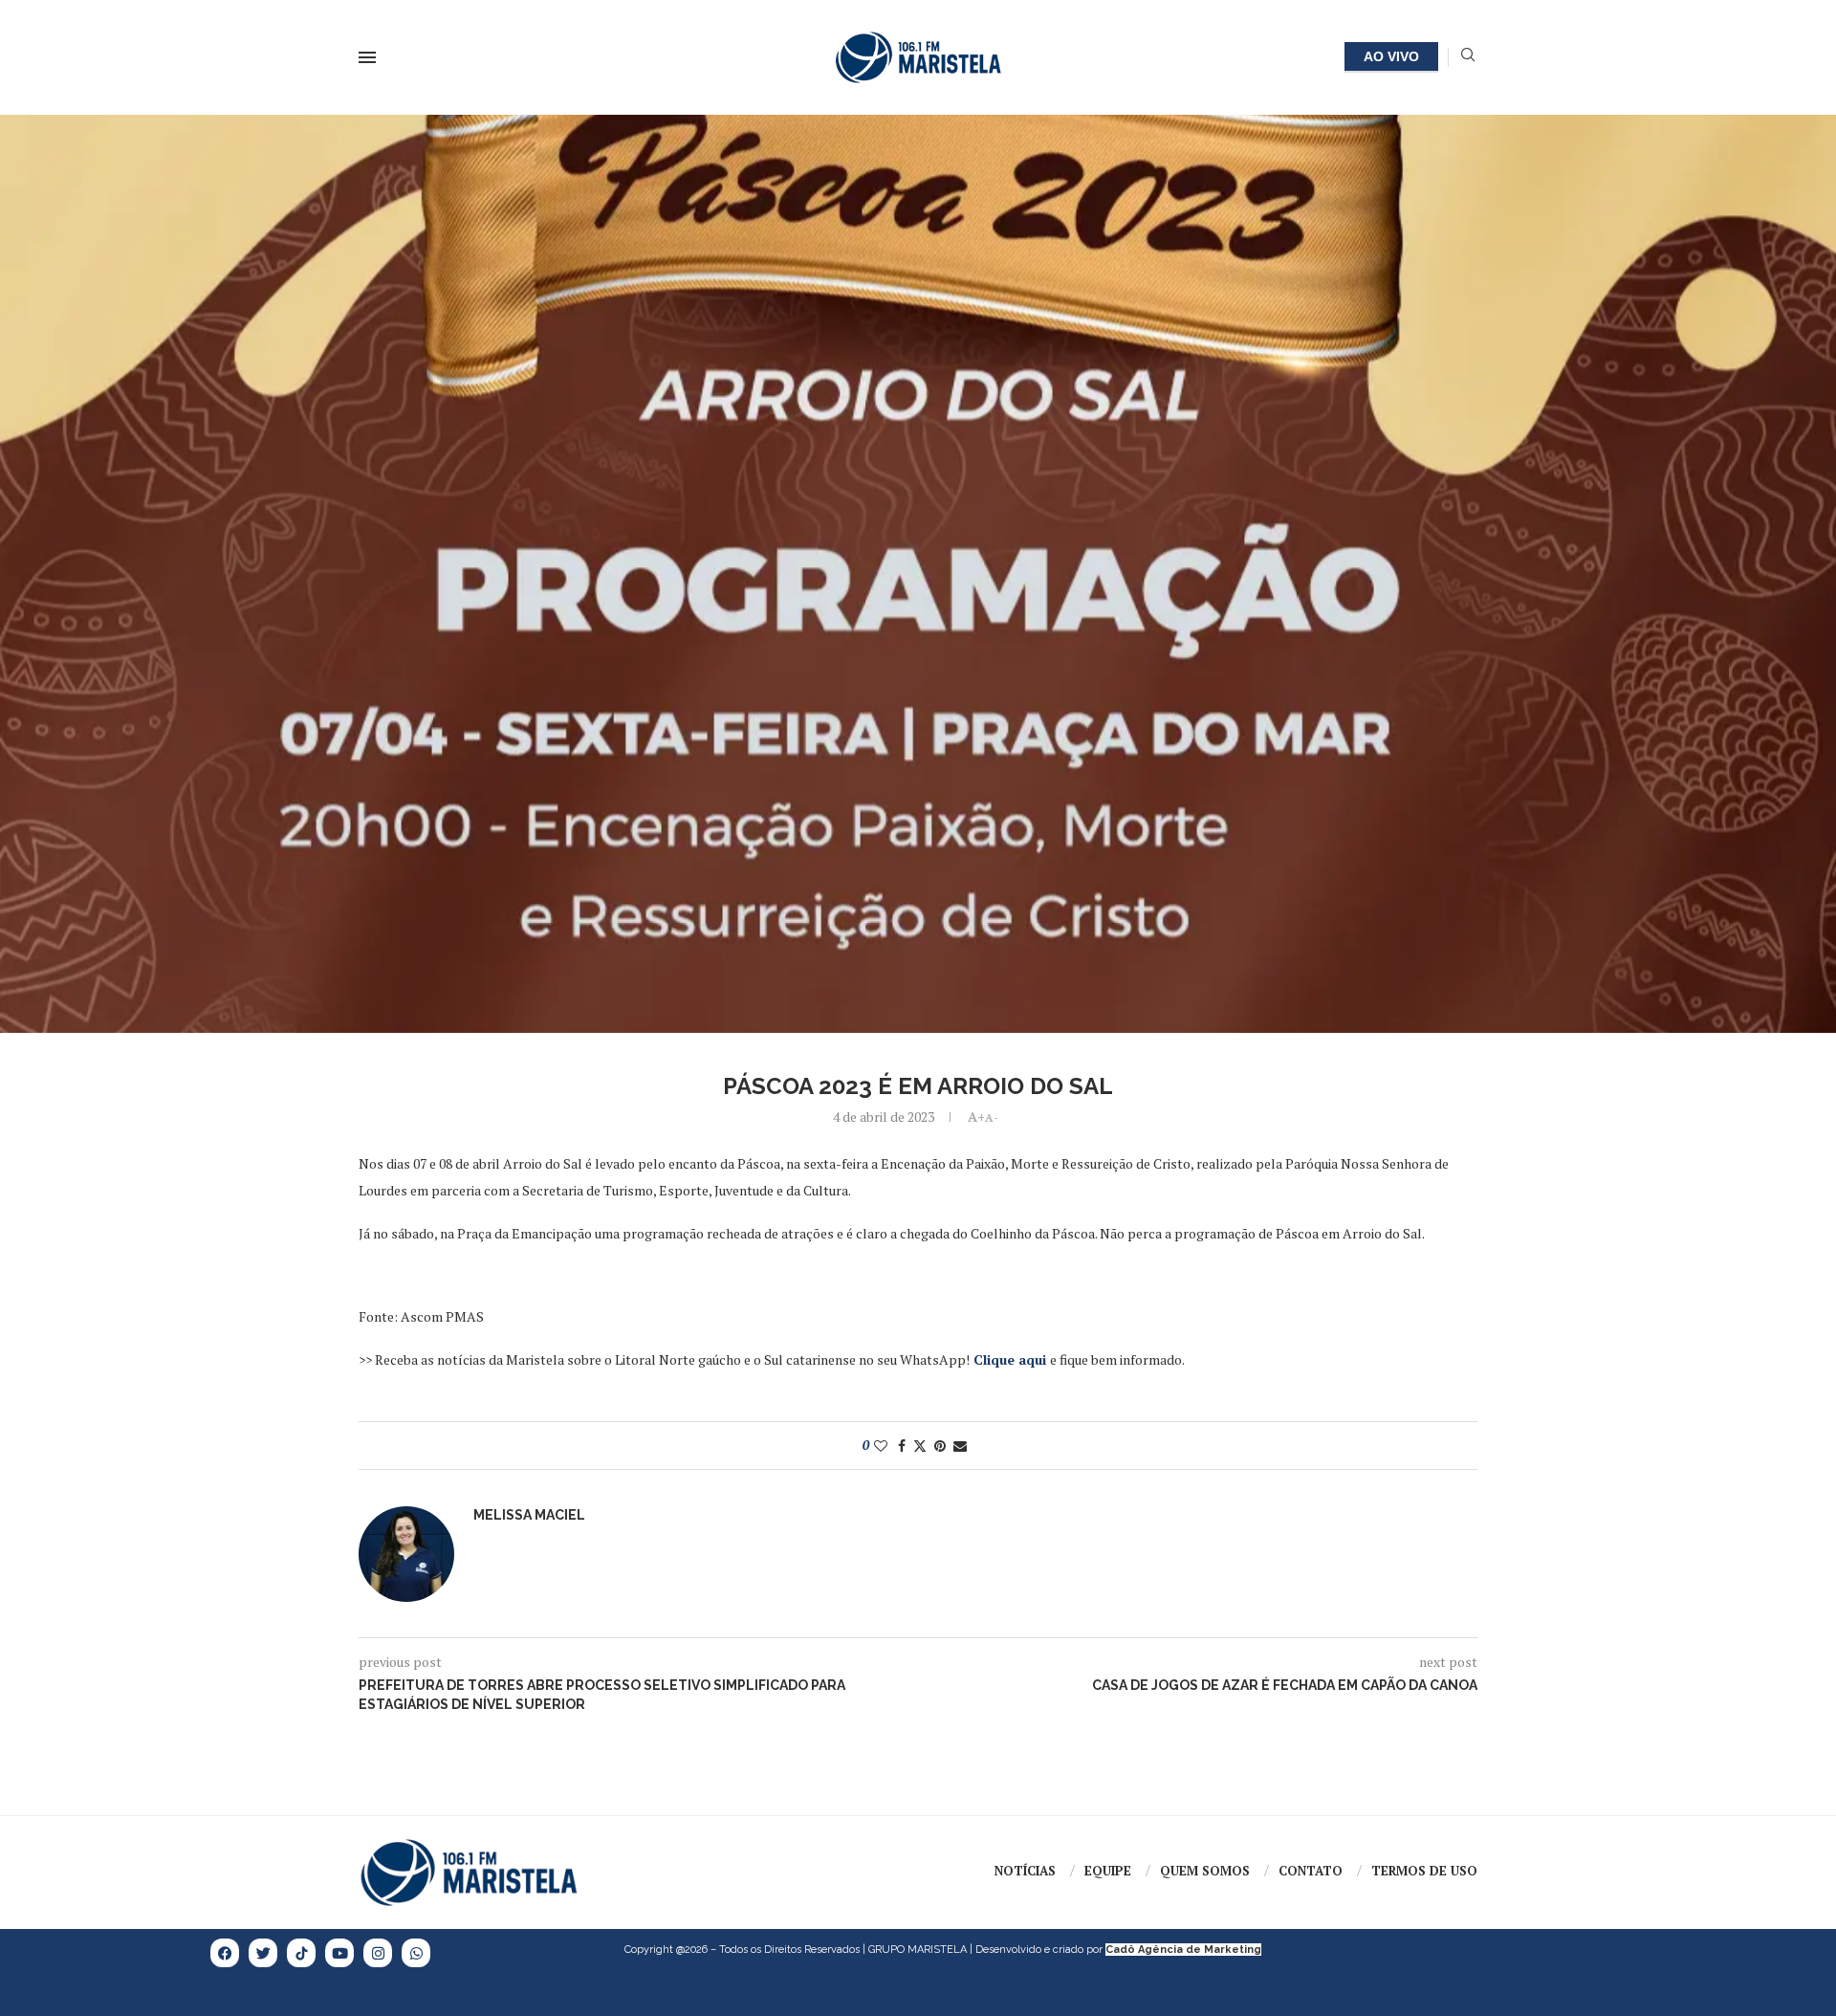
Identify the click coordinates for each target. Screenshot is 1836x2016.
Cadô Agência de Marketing (1183, 1950)
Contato (1311, 1871)
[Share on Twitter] (920, 1446)
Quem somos (1205, 1871)
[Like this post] (881, 1446)
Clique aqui (1010, 1359)
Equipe (1108, 1871)
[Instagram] (378, 1953)
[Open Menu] (367, 57)
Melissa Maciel (529, 1515)
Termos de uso (1424, 1871)
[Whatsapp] (416, 1953)
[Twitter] (263, 1953)
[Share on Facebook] (902, 1446)
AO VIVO (1391, 56)
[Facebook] (225, 1953)
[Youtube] (339, 1953)
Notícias (1025, 1871)
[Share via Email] (960, 1446)
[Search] (1468, 57)
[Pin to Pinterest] (940, 1446)
